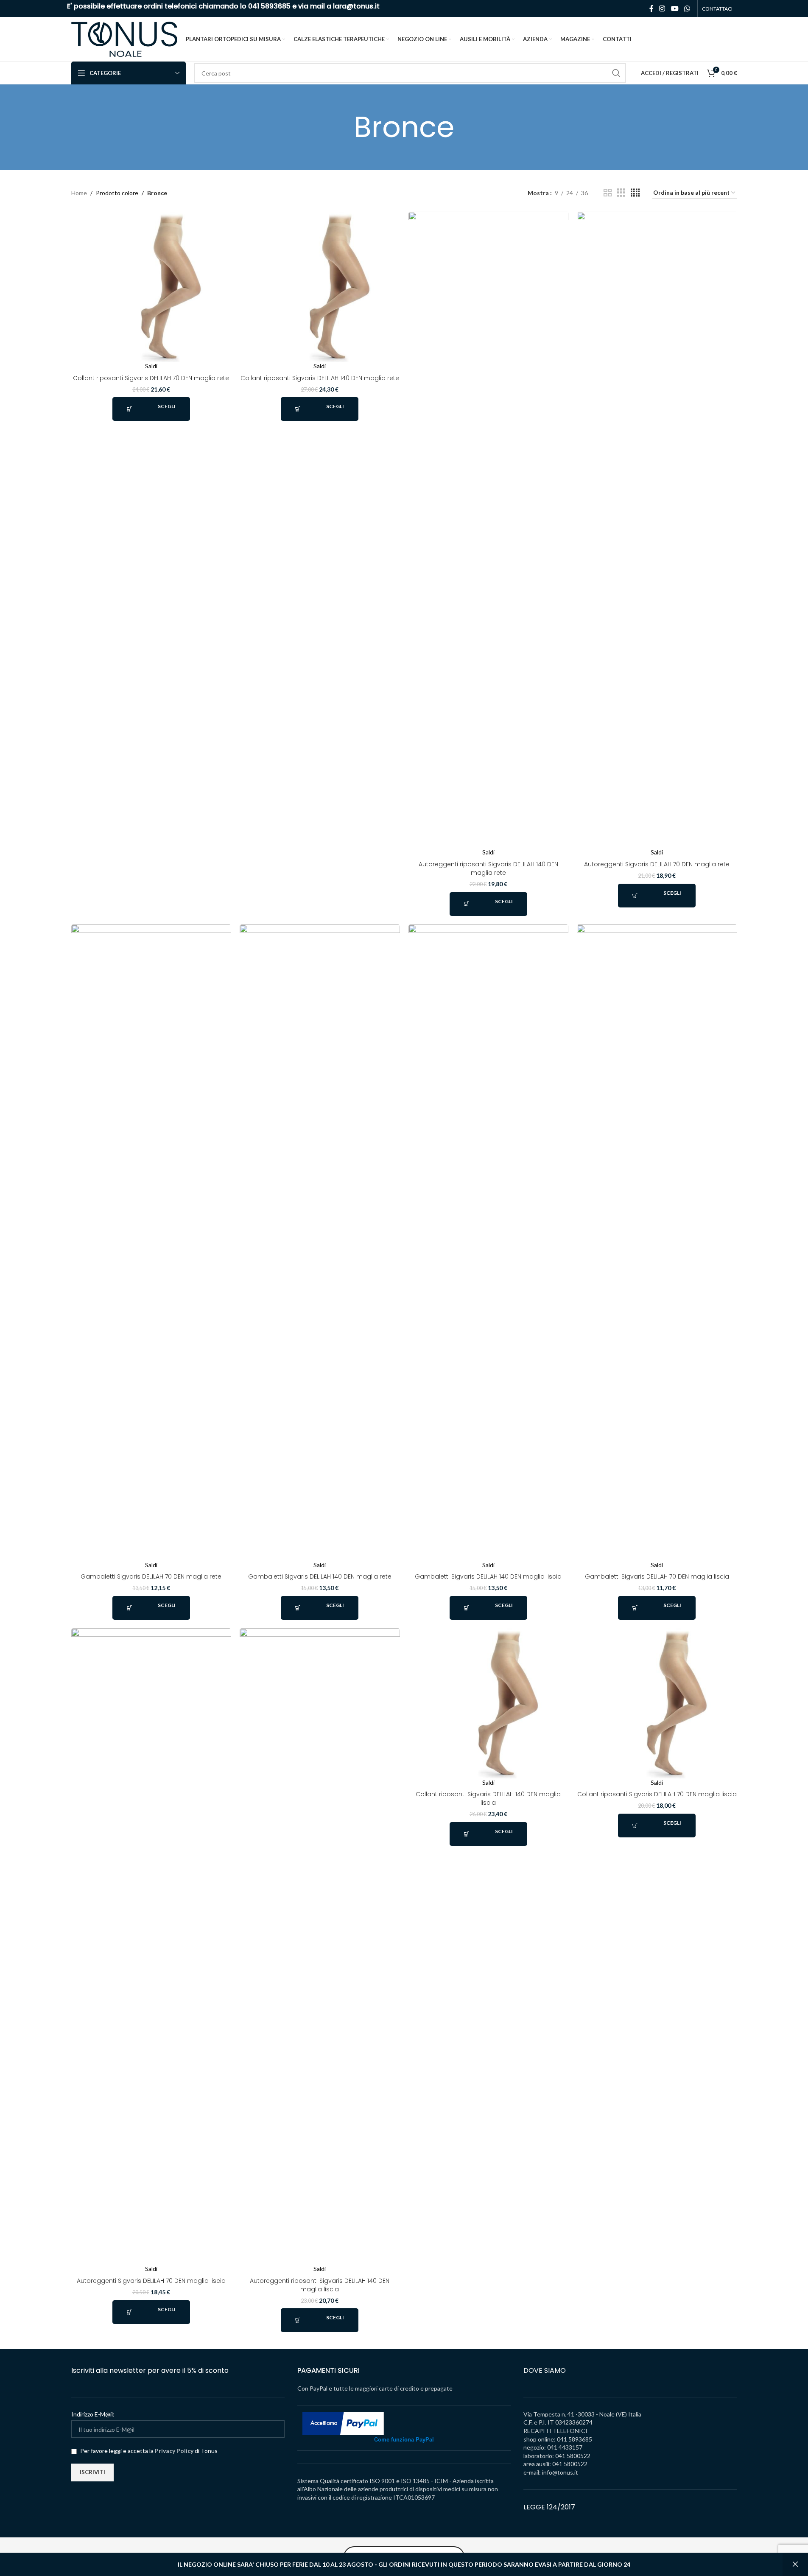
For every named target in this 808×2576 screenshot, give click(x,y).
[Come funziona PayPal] (343, 2423)
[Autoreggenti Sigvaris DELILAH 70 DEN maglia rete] (657, 530)
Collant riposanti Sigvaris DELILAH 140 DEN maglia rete (320, 378)
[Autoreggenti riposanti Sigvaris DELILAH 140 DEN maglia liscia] (320, 1946)
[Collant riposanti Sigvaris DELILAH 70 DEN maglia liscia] (657, 1703)
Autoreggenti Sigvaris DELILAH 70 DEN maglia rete (657, 864)
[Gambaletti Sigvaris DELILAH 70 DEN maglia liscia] (657, 1243)
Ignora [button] (795, 2565)
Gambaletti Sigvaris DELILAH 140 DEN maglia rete (320, 1576)
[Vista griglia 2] (608, 193)
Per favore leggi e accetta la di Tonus (148, 2451)
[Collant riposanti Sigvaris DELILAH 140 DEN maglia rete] (320, 287)
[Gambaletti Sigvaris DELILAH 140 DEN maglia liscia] (489, 1243)
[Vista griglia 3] (621, 193)
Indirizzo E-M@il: (93, 2414)
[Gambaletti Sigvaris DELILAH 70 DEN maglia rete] (151, 1243)
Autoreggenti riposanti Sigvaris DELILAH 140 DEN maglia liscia (320, 2285)
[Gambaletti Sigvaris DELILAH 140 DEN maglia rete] (320, 1243)
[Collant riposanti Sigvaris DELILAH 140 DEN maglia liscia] (489, 1703)
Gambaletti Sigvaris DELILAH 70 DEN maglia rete (151, 1576)
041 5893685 (269, 6)
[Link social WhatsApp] (687, 8)
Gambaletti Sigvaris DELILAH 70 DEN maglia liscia (657, 1576)
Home (79, 193)
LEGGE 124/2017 (549, 2507)
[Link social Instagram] (662, 8)
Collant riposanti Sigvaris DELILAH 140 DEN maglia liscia (488, 1798)
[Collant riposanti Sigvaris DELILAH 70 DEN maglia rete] (151, 287)
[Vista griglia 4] (635, 193)
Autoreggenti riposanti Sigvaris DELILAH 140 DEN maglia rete (488, 868)
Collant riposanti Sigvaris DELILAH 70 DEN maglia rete (151, 378)
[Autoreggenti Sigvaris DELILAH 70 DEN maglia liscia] (151, 1946)
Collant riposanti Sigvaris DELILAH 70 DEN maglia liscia (657, 1794)
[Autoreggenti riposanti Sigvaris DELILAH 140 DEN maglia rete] (489, 530)
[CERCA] (616, 73)
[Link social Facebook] (651, 8)
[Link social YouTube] (675, 8)
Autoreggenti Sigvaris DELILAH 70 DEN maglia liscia (151, 2281)
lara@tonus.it (356, 6)
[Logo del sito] (124, 38)
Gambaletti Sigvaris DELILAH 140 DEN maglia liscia (488, 1576)
